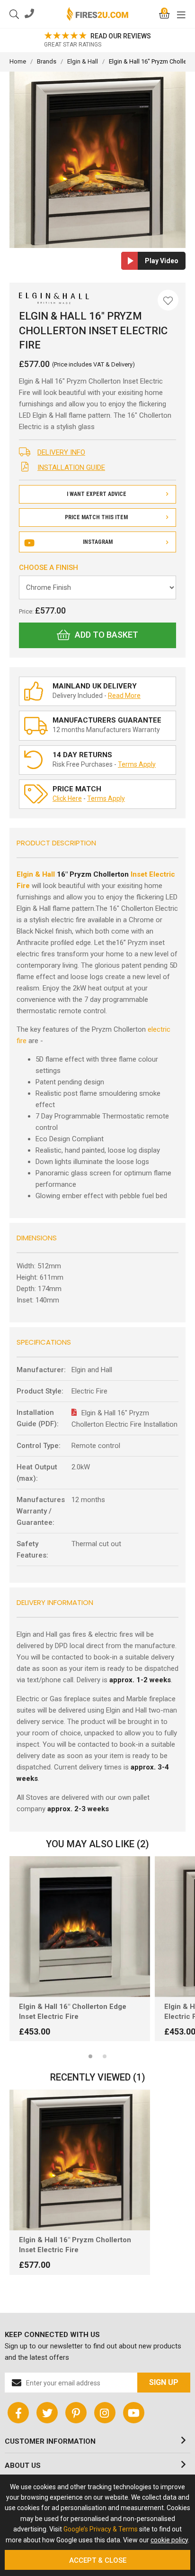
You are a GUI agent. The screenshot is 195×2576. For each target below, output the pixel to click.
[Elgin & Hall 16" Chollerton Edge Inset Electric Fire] (80, 1927)
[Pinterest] (76, 2413)
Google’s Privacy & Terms (101, 2529)
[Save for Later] (168, 300)
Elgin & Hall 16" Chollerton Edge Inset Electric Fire (73, 2012)
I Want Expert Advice (97, 494)
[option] (97, 40)
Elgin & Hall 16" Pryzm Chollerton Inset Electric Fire (75, 2245)
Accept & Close (98, 2560)
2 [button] (105, 2056)
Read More (124, 696)
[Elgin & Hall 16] (80, 2160)
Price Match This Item (96, 517)
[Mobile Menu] (181, 14)
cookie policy (169, 2540)
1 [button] (90, 2056)
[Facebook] (18, 2413)
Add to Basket (106, 635)
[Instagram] (105, 2413)
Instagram (98, 542)
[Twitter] (47, 2413)
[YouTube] (134, 2413)
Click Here (67, 798)
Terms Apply (137, 764)
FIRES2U (97, 14)
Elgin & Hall (36, 874)
